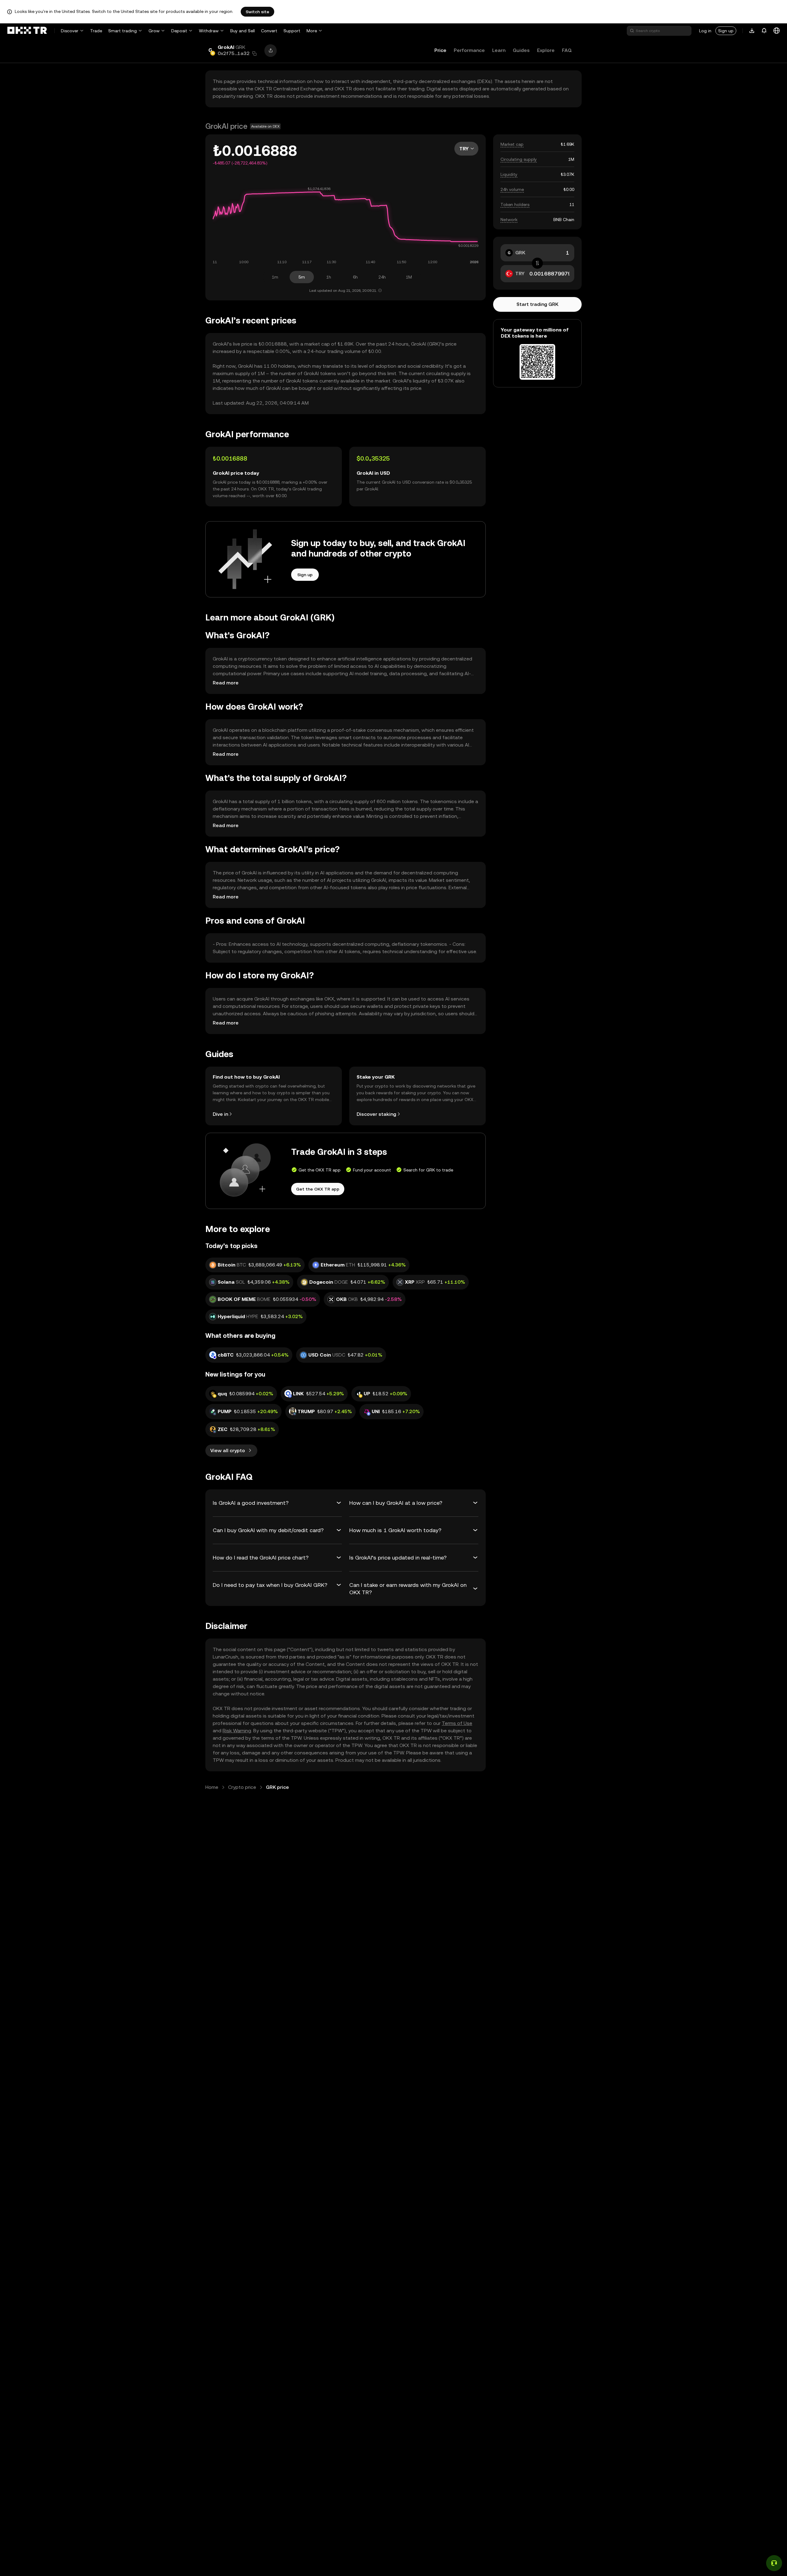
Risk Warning (237, 1731)
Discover (70, 31)
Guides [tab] (521, 50)
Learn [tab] (499, 50)
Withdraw (209, 31)
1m (275, 277)
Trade (96, 31)
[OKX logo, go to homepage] (27, 31)
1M (409, 277)
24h (382, 277)
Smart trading (123, 31)
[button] (255, 54)
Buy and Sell (243, 31)
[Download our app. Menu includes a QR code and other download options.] (752, 31)
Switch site (257, 12)
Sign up (726, 31)
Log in (705, 31)
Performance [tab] (469, 50)
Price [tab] (440, 50)
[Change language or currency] (777, 31)
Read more (226, 683)
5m (302, 277)
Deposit (179, 31)
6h (355, 277)
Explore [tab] (546, 50)
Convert (269, 31)
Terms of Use (457, 1723)
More (312, 31)
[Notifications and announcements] (764, 31)
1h (329, 277)
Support (292, 31)
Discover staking (376, 1114)
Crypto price (242, 1787)
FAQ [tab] (567, 50)
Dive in (220, 1114)
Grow (154, 31)
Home (212, 1787)
